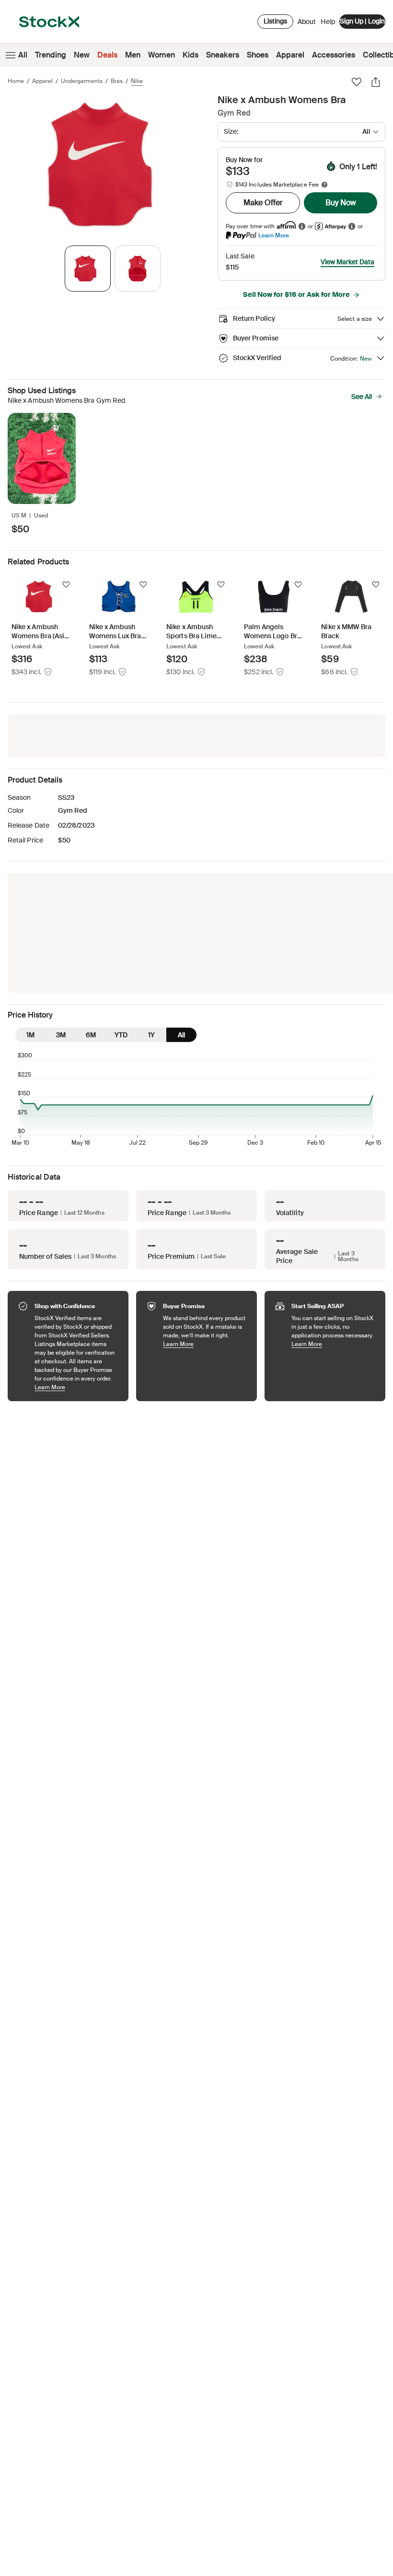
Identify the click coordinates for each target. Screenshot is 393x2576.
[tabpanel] (111, 165)
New (82, 55)
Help (328, 22)
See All (362, 397)
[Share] (376, 82)
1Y (151, 1035)
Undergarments (82, 81)
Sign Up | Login (362, 21)
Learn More (274, 235)
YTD (121, 1035)
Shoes (258, 55)
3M (61, 1035)
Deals (107, 55)
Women (162, 55)
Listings (275, 21)
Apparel (290, 55)
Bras (117, 81)
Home (16, 81)
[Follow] (66, 585)
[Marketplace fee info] (324, 185)
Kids (191, 55)
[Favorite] (357, 82)
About (307, 24)
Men (133, 55)
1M (30, 1035)
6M (91, 1035)
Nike (137, 81)
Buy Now (341, 203)
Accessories (334, 55)
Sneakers (223, 55)
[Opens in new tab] (302, 226)
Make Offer (263, 203)
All (23, 55)
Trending (51, 55)
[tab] (88, 269)
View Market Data (347, 262)
